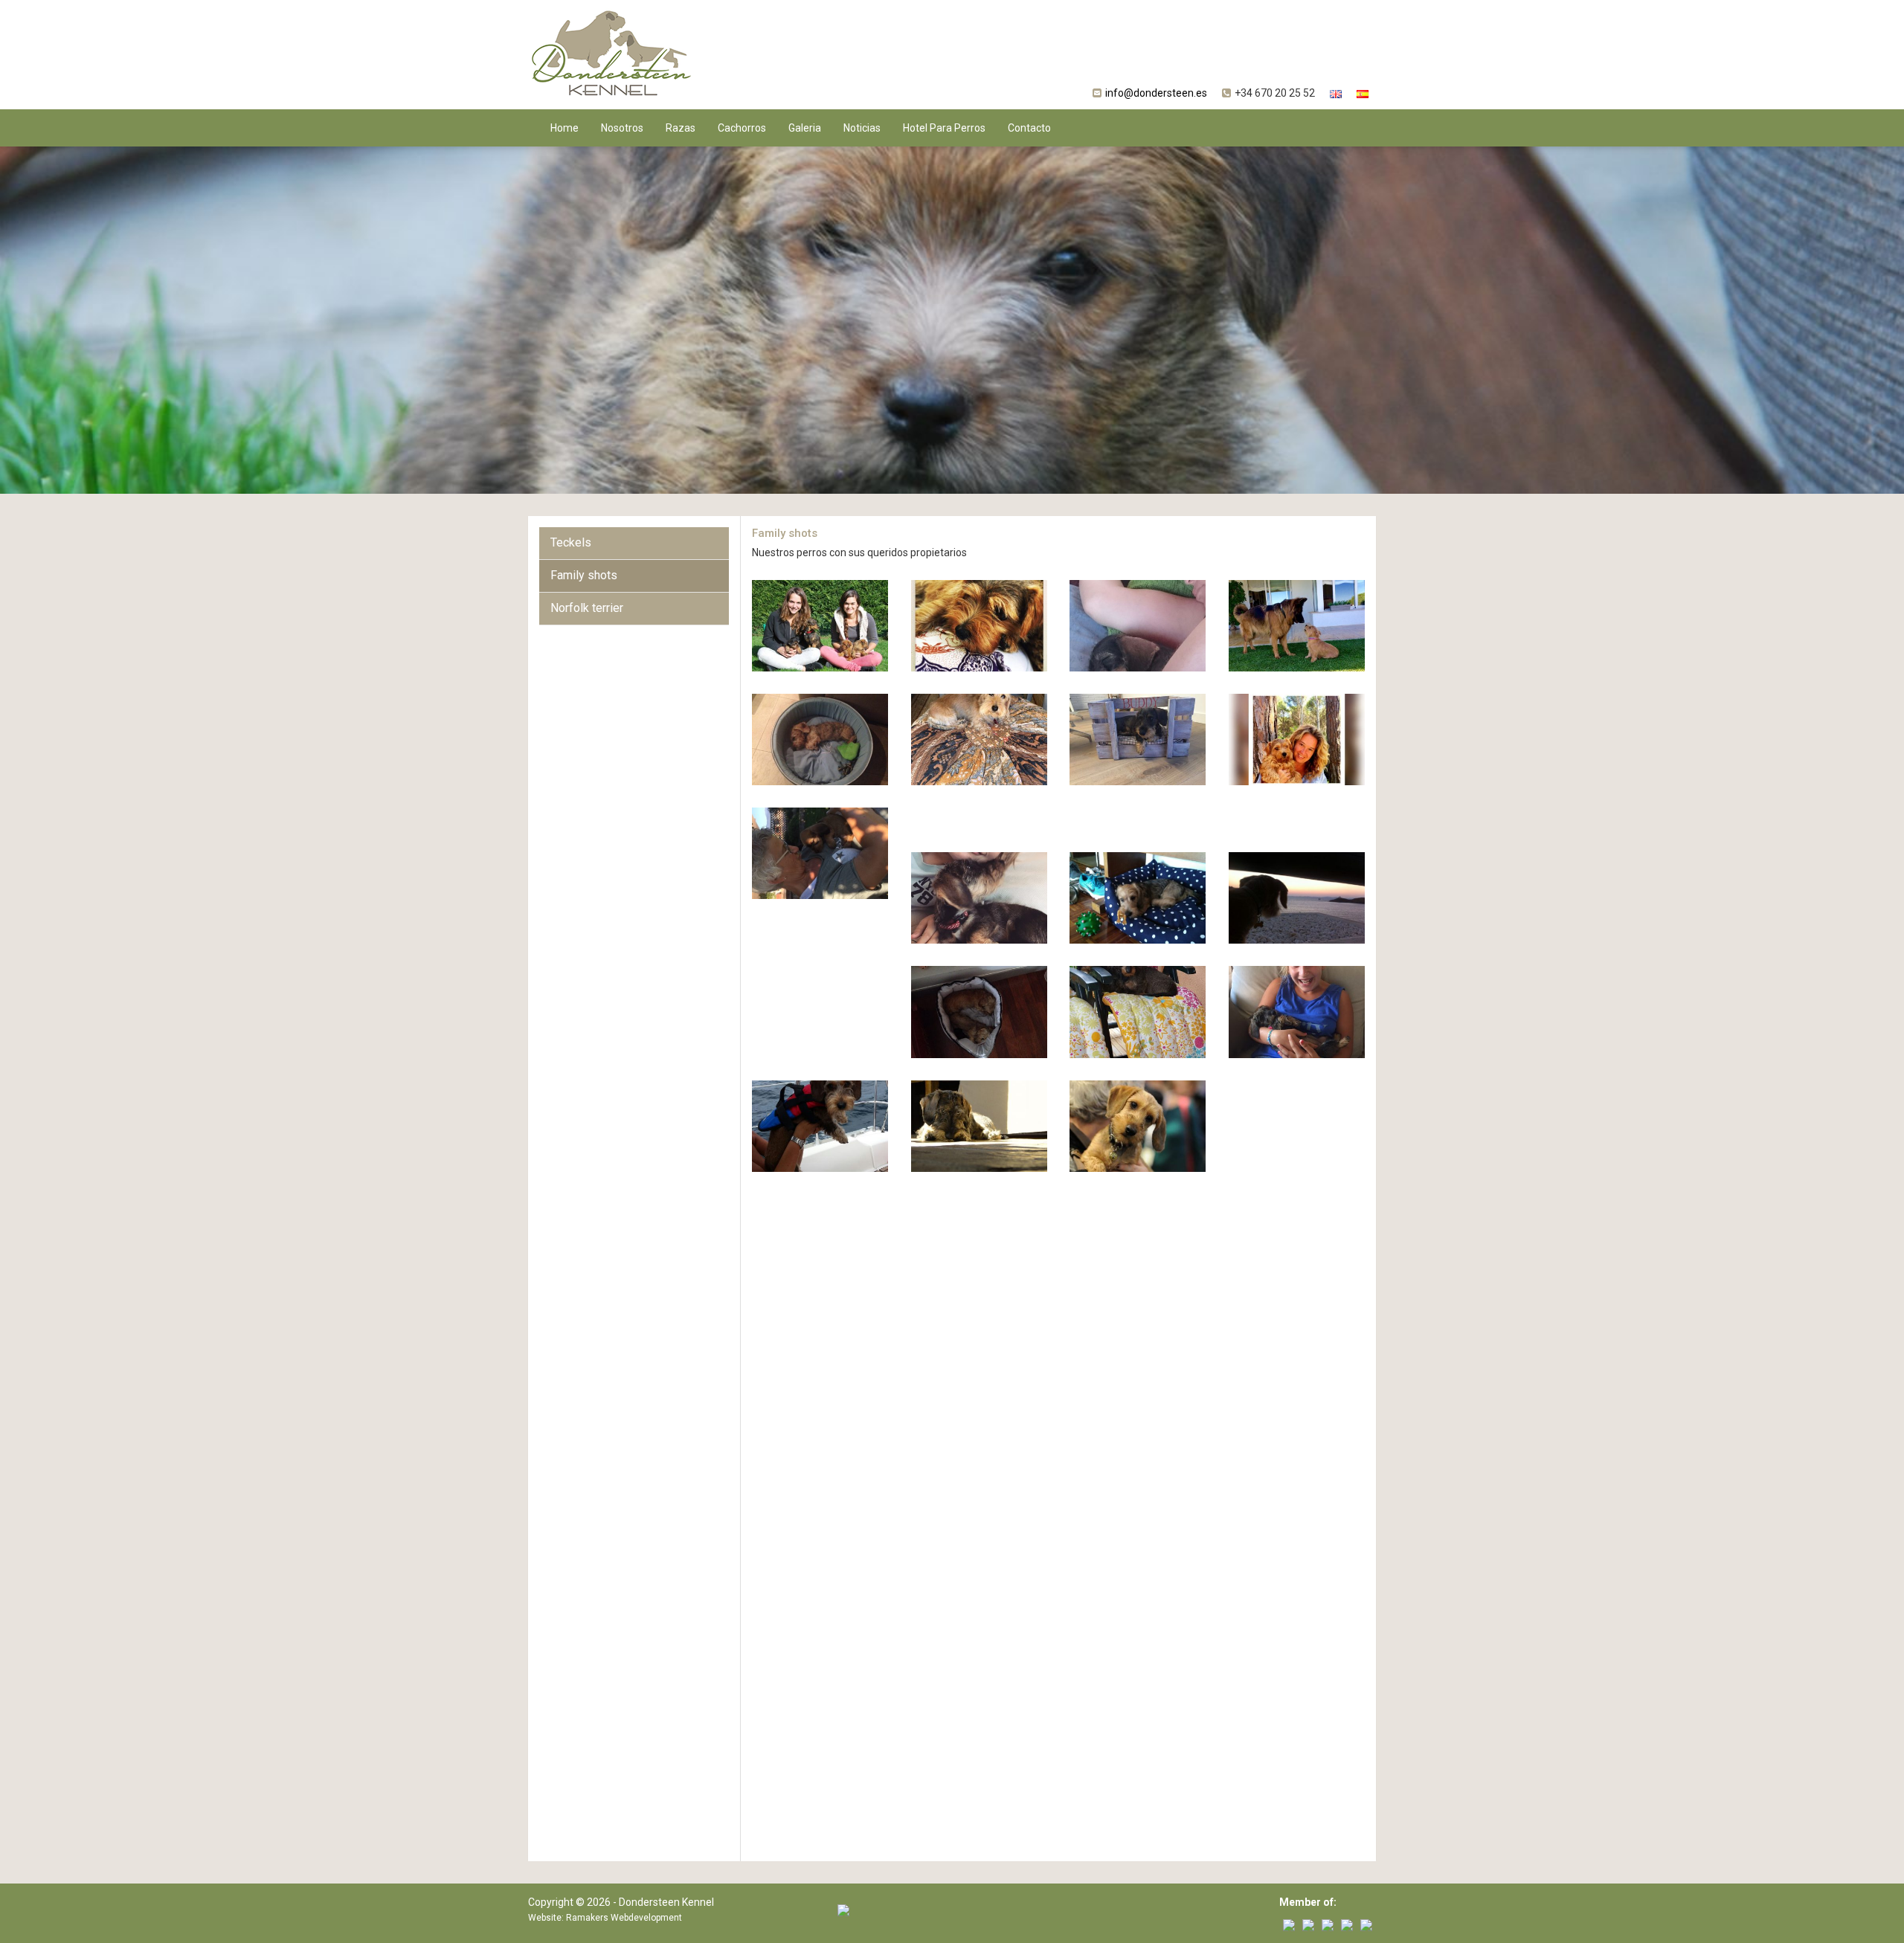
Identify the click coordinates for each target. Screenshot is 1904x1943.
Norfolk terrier (587, 608)
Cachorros (742, 128)
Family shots (584, 575)
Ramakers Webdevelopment (624, 1918)
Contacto (1029, 128)
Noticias (862, 128)
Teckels (571, 542)
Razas (681, 128)
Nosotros (622, 128)
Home (565, 128)
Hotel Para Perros (944, 128)
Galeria (805, 128)
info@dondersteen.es (1156, 93)
